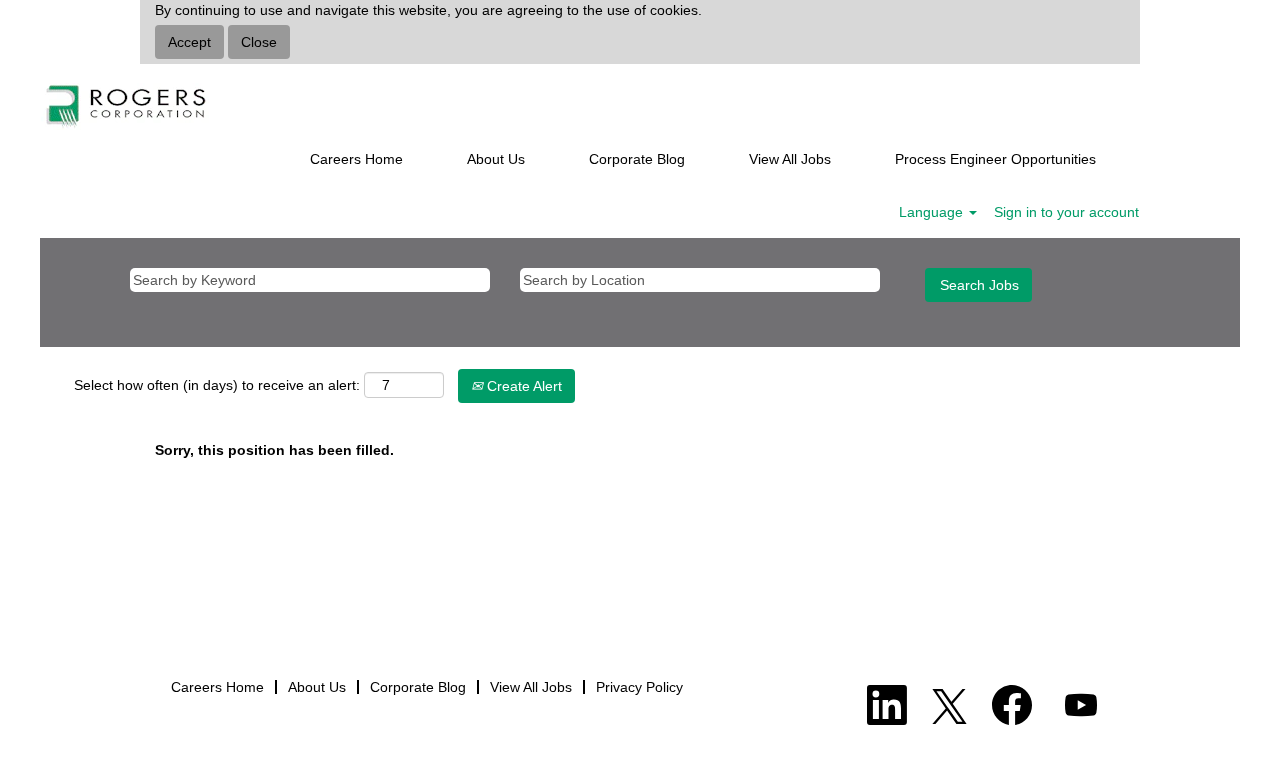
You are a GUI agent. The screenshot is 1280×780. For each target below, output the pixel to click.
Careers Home (356, 159)
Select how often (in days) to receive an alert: (217, 385)
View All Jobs (790, 159)
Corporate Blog (637, 159)
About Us (496, 159)
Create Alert (522, 386)
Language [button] (933, 212)
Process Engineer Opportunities (995, 159)
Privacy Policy (639, 687)
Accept (189, 42)
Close (259, 42)
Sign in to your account (1066, 212)
